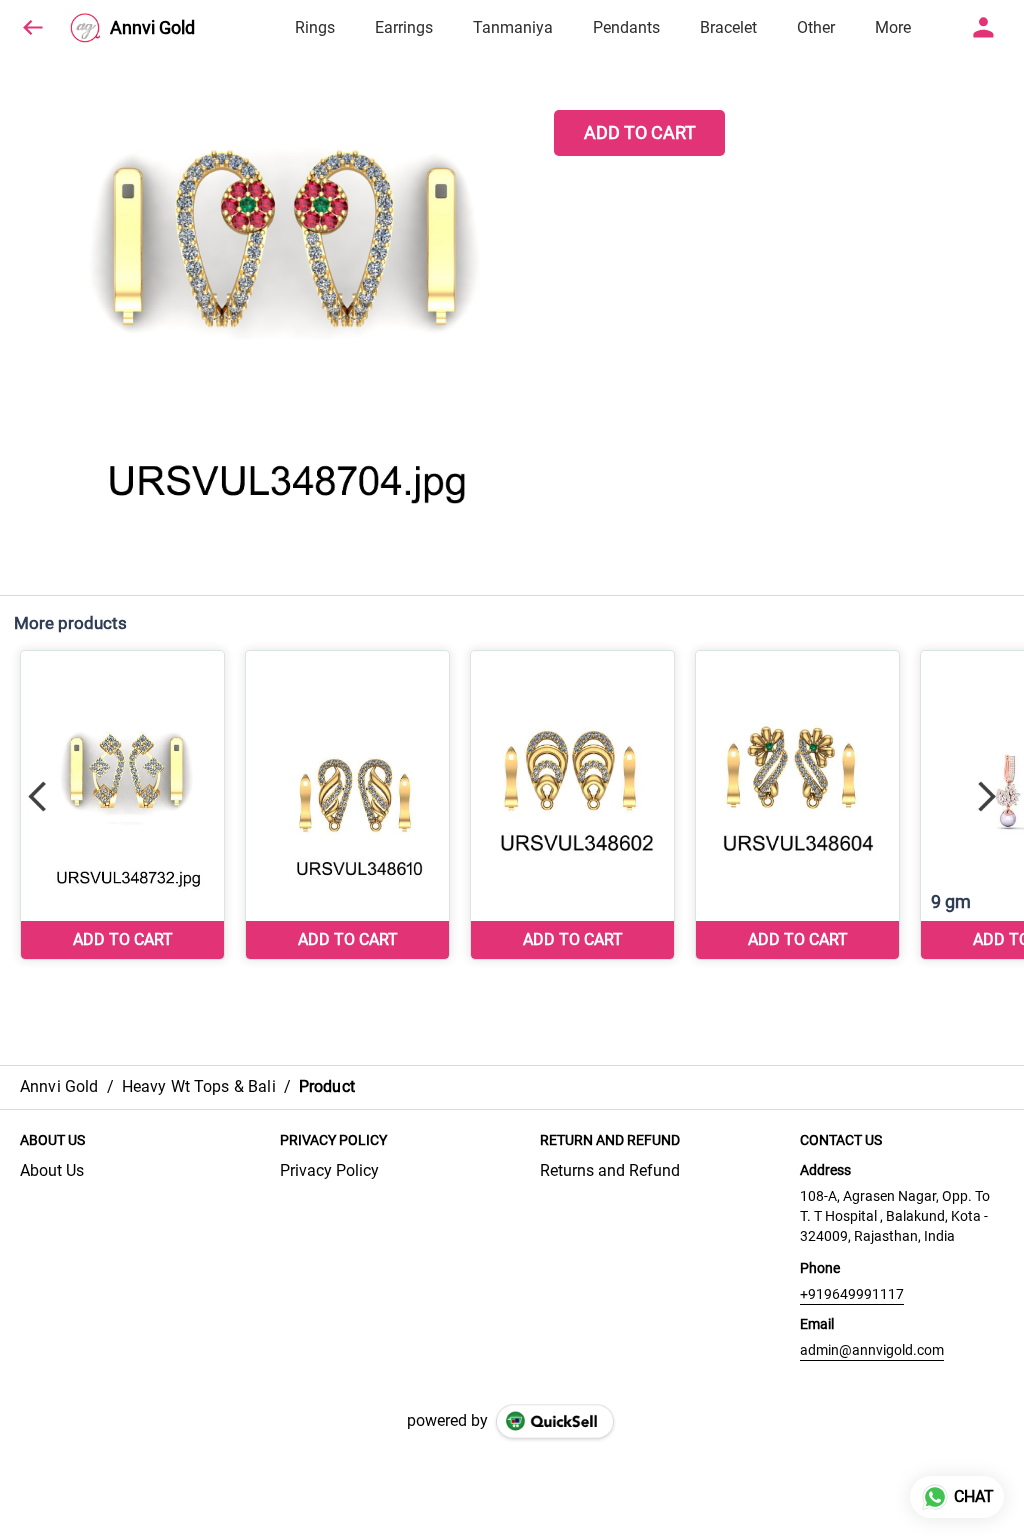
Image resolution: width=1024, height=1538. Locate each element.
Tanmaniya (513, 27)
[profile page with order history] (984, 28)
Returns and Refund (610, 1170)
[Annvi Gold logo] (85, 28)
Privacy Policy (329, 1170)
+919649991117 (852, 1294)
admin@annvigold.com (872, 1350)
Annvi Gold (152, 28)
